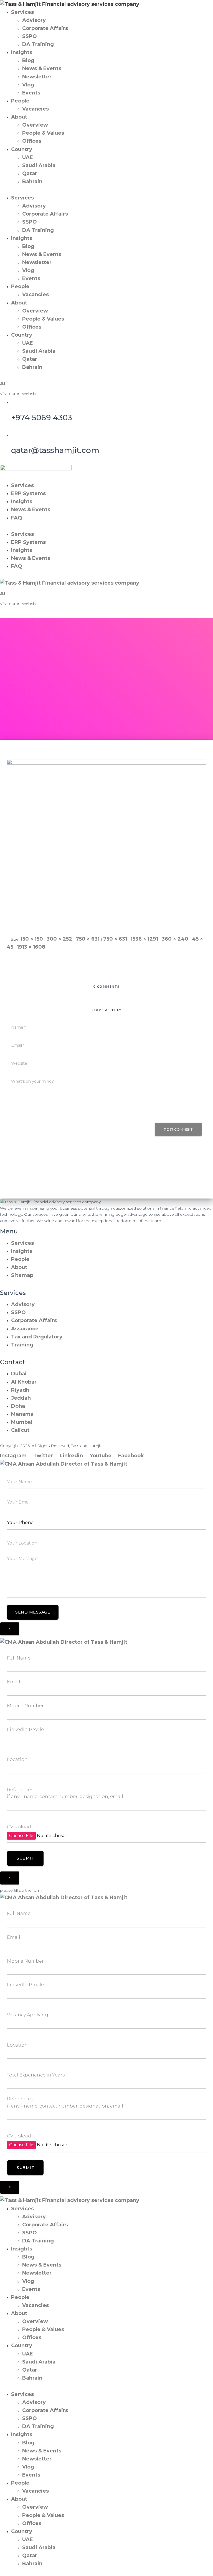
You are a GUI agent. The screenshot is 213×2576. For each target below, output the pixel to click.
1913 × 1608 (31, 947)
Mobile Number (25, 1706)
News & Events (42, 68)
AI (3, 384)
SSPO (30, 36)
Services (22, 12)
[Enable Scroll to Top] (202, 2565)
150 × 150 (32, 939)
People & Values (43, 133)
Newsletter (37, 77)
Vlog (28, 85)
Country (22, 149)
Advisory (34, 20)
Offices (32, 141)
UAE (28, 157)
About (19, 117)
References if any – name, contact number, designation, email (65, 1793)
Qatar (30, 173)
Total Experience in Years (36, 2075)
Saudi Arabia (39, 165)
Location (17, 1759)
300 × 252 (59, 939)
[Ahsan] (106, 843)
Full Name (19, 1658)
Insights (22, 52)
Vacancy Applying (28, 2015)
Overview (35, 125)
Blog (28, 60)
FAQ (17, 518)
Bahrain (32, 181)
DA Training (38, 44)
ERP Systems (28, 493)
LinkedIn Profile (25, 1729)
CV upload (19, 1827)
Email (14, 1682)
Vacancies (35, 109)
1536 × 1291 (144, 939)
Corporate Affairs (45, 28)
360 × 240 (175, 939)
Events (31, 93)
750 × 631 (88, 939)
